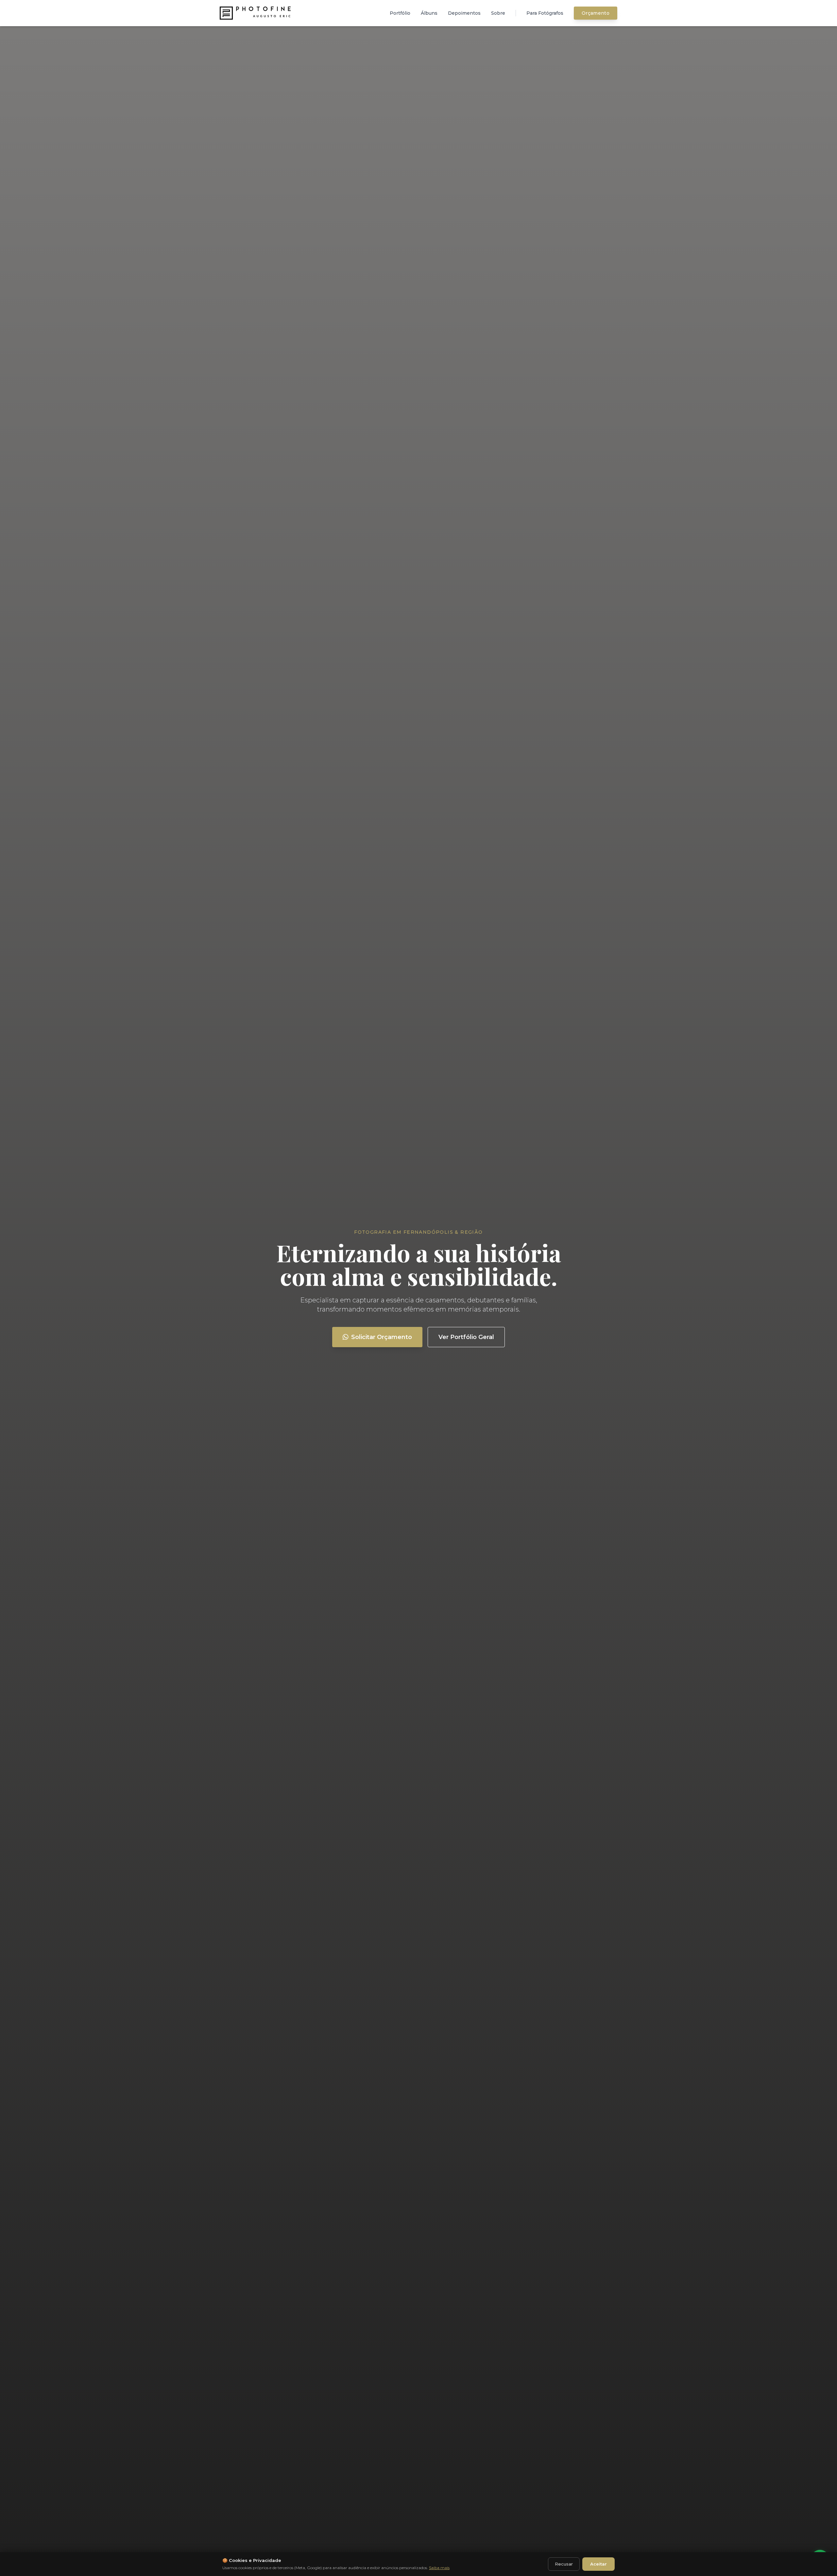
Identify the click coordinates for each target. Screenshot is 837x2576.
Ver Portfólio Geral (466, 1337)
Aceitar (598, 2564)
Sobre (498, 13)
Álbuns (429, 13)
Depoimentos (464, 13)
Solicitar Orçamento (382, 1337)
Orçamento (596, 13)
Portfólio (400, 13)
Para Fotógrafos (545, 13)
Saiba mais (439, 2568)
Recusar (564, 2564)
